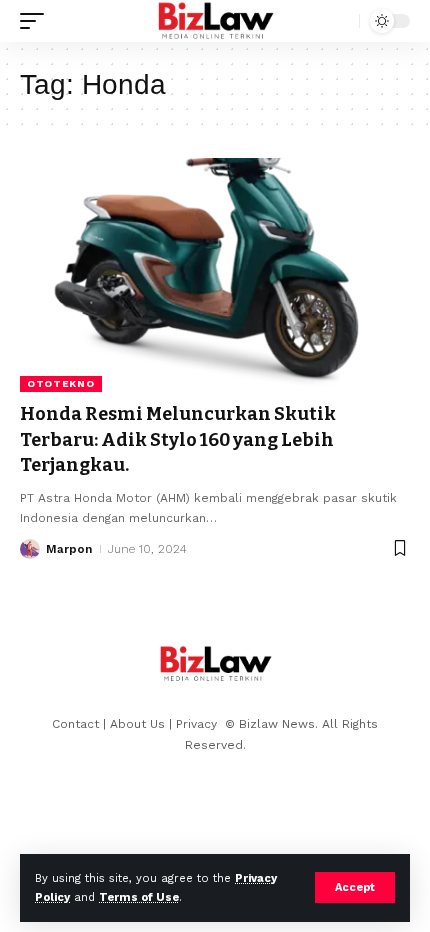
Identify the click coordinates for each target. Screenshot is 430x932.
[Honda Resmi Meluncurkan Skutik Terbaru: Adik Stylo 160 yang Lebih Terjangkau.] (215, 275)
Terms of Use (139, 897)
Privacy (198, 724)
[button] (355, 887)
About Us (137, 724)
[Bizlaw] (215, 21)
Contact (75, 724)
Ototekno (61, 383)
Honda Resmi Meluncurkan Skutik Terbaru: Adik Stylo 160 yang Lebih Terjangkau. (178, 439)
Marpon (69, 549)
